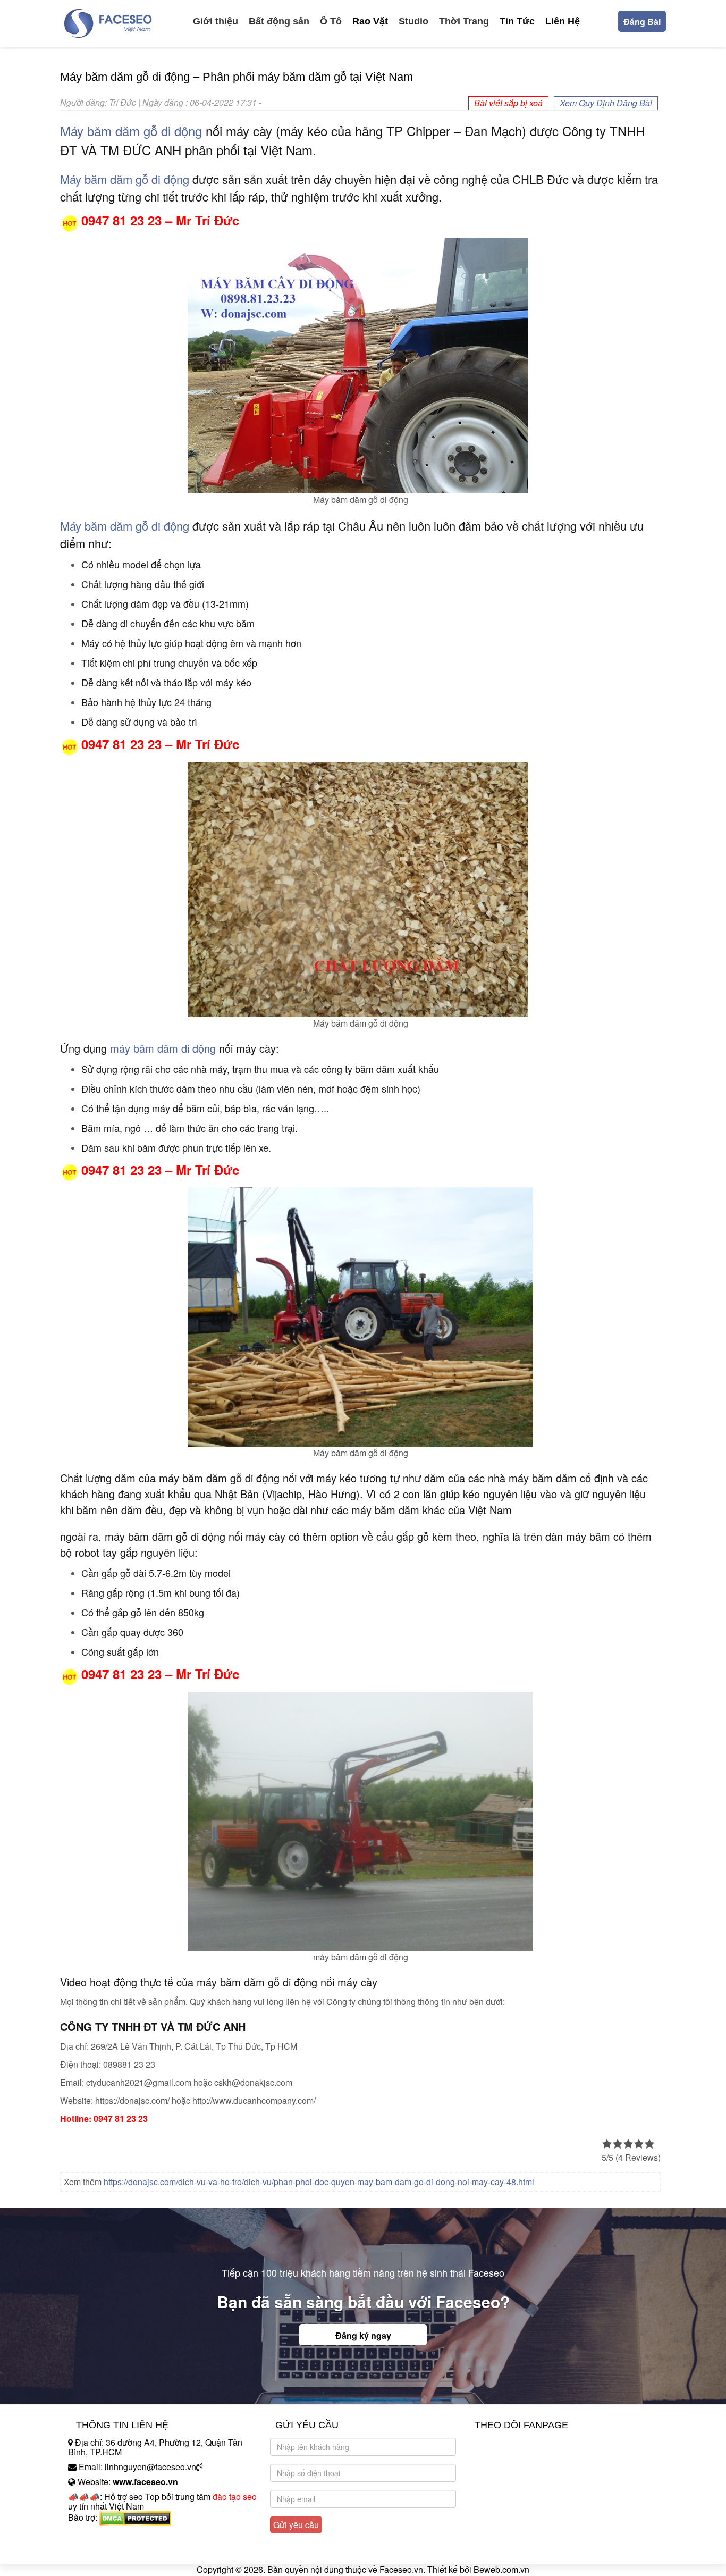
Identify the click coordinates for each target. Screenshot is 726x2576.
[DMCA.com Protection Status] (135, 2517)
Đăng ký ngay (363, 2335)
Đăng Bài (642, 22)
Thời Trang (464, 21)
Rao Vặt (370, 21)
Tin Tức (517, 21)
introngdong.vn (96, 2536)
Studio (413, 21)
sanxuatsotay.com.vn (107, 2551)
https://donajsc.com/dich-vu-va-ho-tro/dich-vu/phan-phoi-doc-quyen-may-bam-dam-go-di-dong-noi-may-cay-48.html (319, 2182)
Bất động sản (279, 21)
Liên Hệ (563, 21)
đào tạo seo (235, 2497)
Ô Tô (331, 21)
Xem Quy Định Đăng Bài (606, 103)
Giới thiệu (216, 21)
